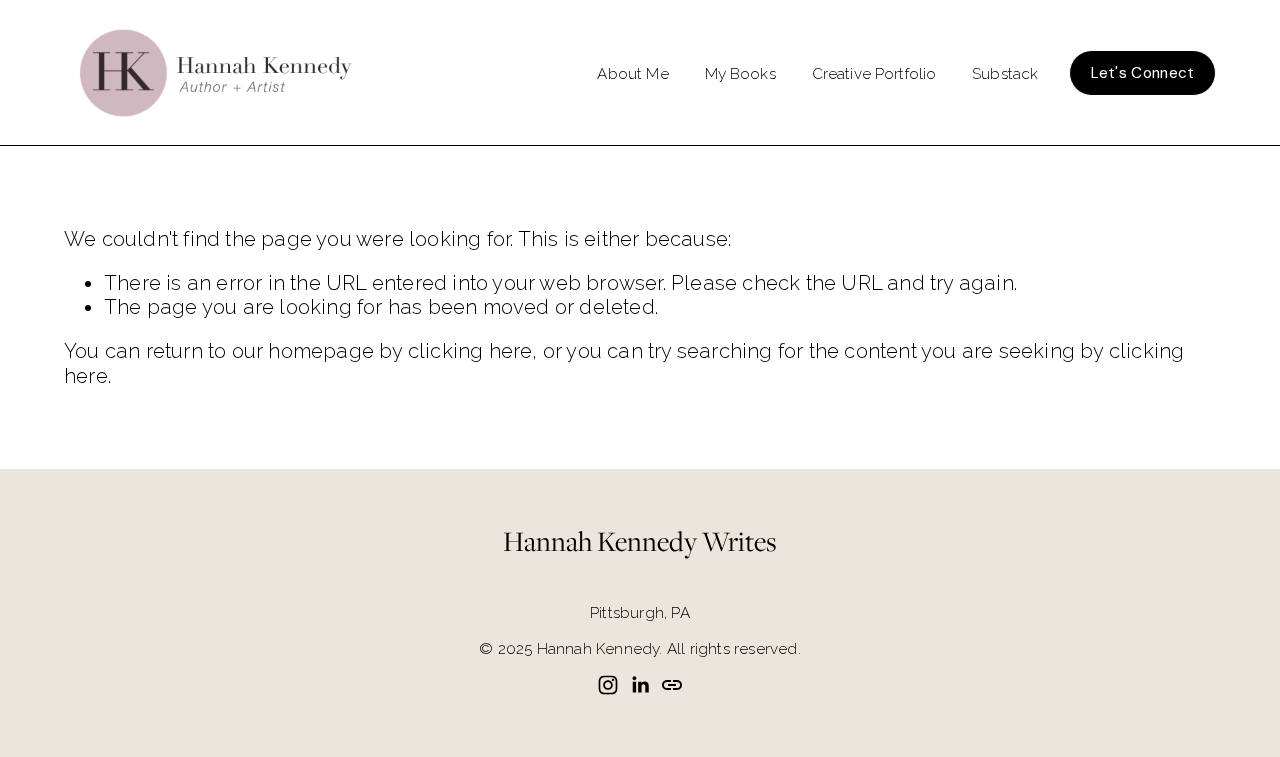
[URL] (672, 685)
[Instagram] (608, 685)
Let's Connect (1143, 73)
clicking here (470, 351)
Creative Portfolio (874, 74)
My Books (740, 74)
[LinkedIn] (640, 685)
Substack (1005, 74)
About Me (632, 74)
